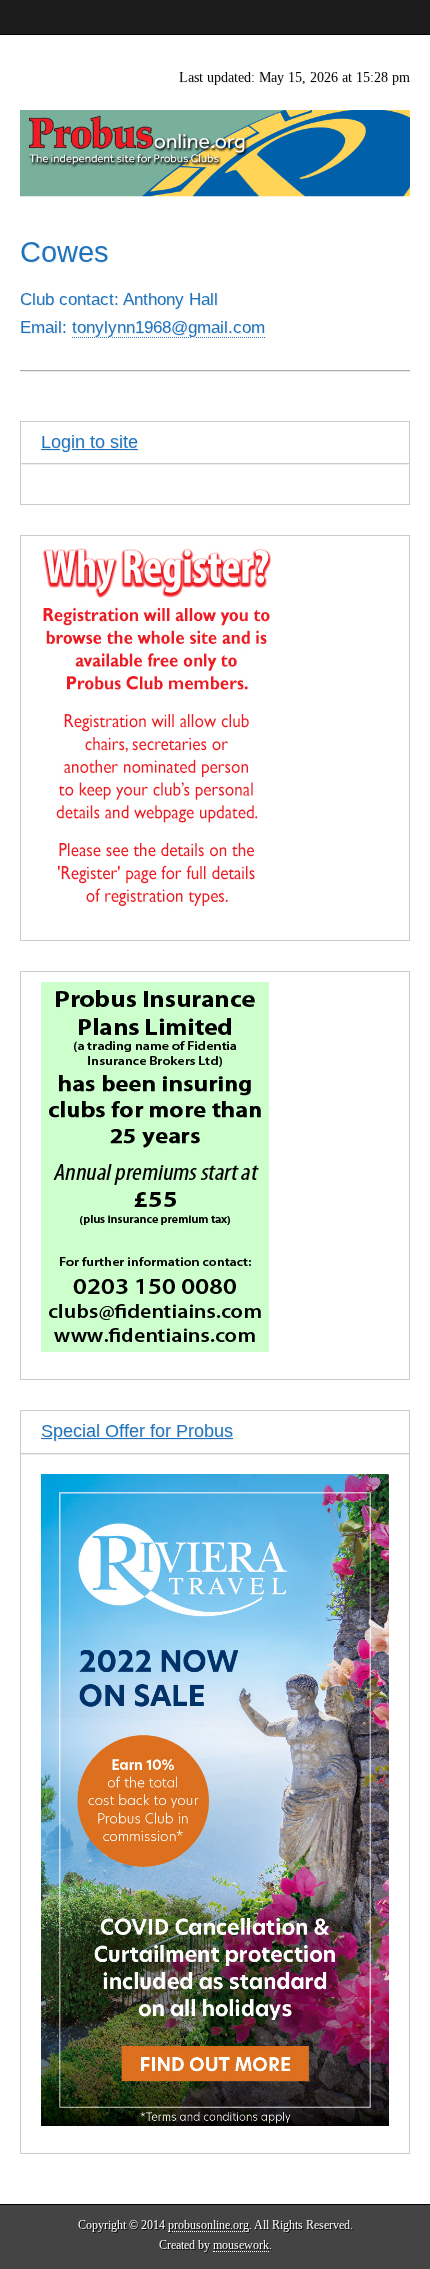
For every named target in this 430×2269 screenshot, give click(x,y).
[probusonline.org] (215, 116)
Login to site (89, 442)
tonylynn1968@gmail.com (168, 327)
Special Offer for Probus (137, 1431)
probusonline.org (208, 2225)
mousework (241, 2245)
